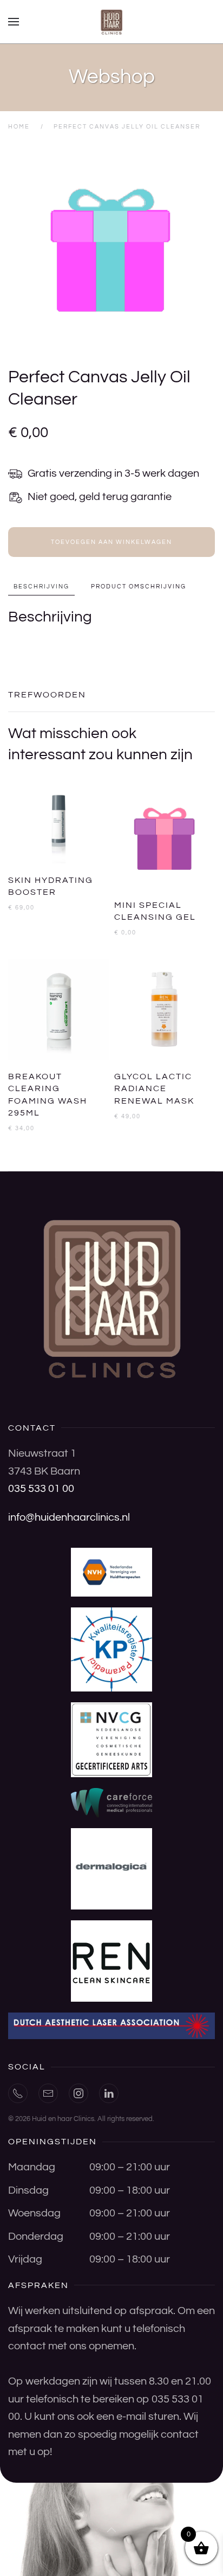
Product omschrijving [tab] (139, 587)
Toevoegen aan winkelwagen (111, 542)
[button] (14, 22)
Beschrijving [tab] (41, 587)
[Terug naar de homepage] (111, 22)
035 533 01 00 (41, 1489)
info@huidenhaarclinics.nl (69, 1517)
